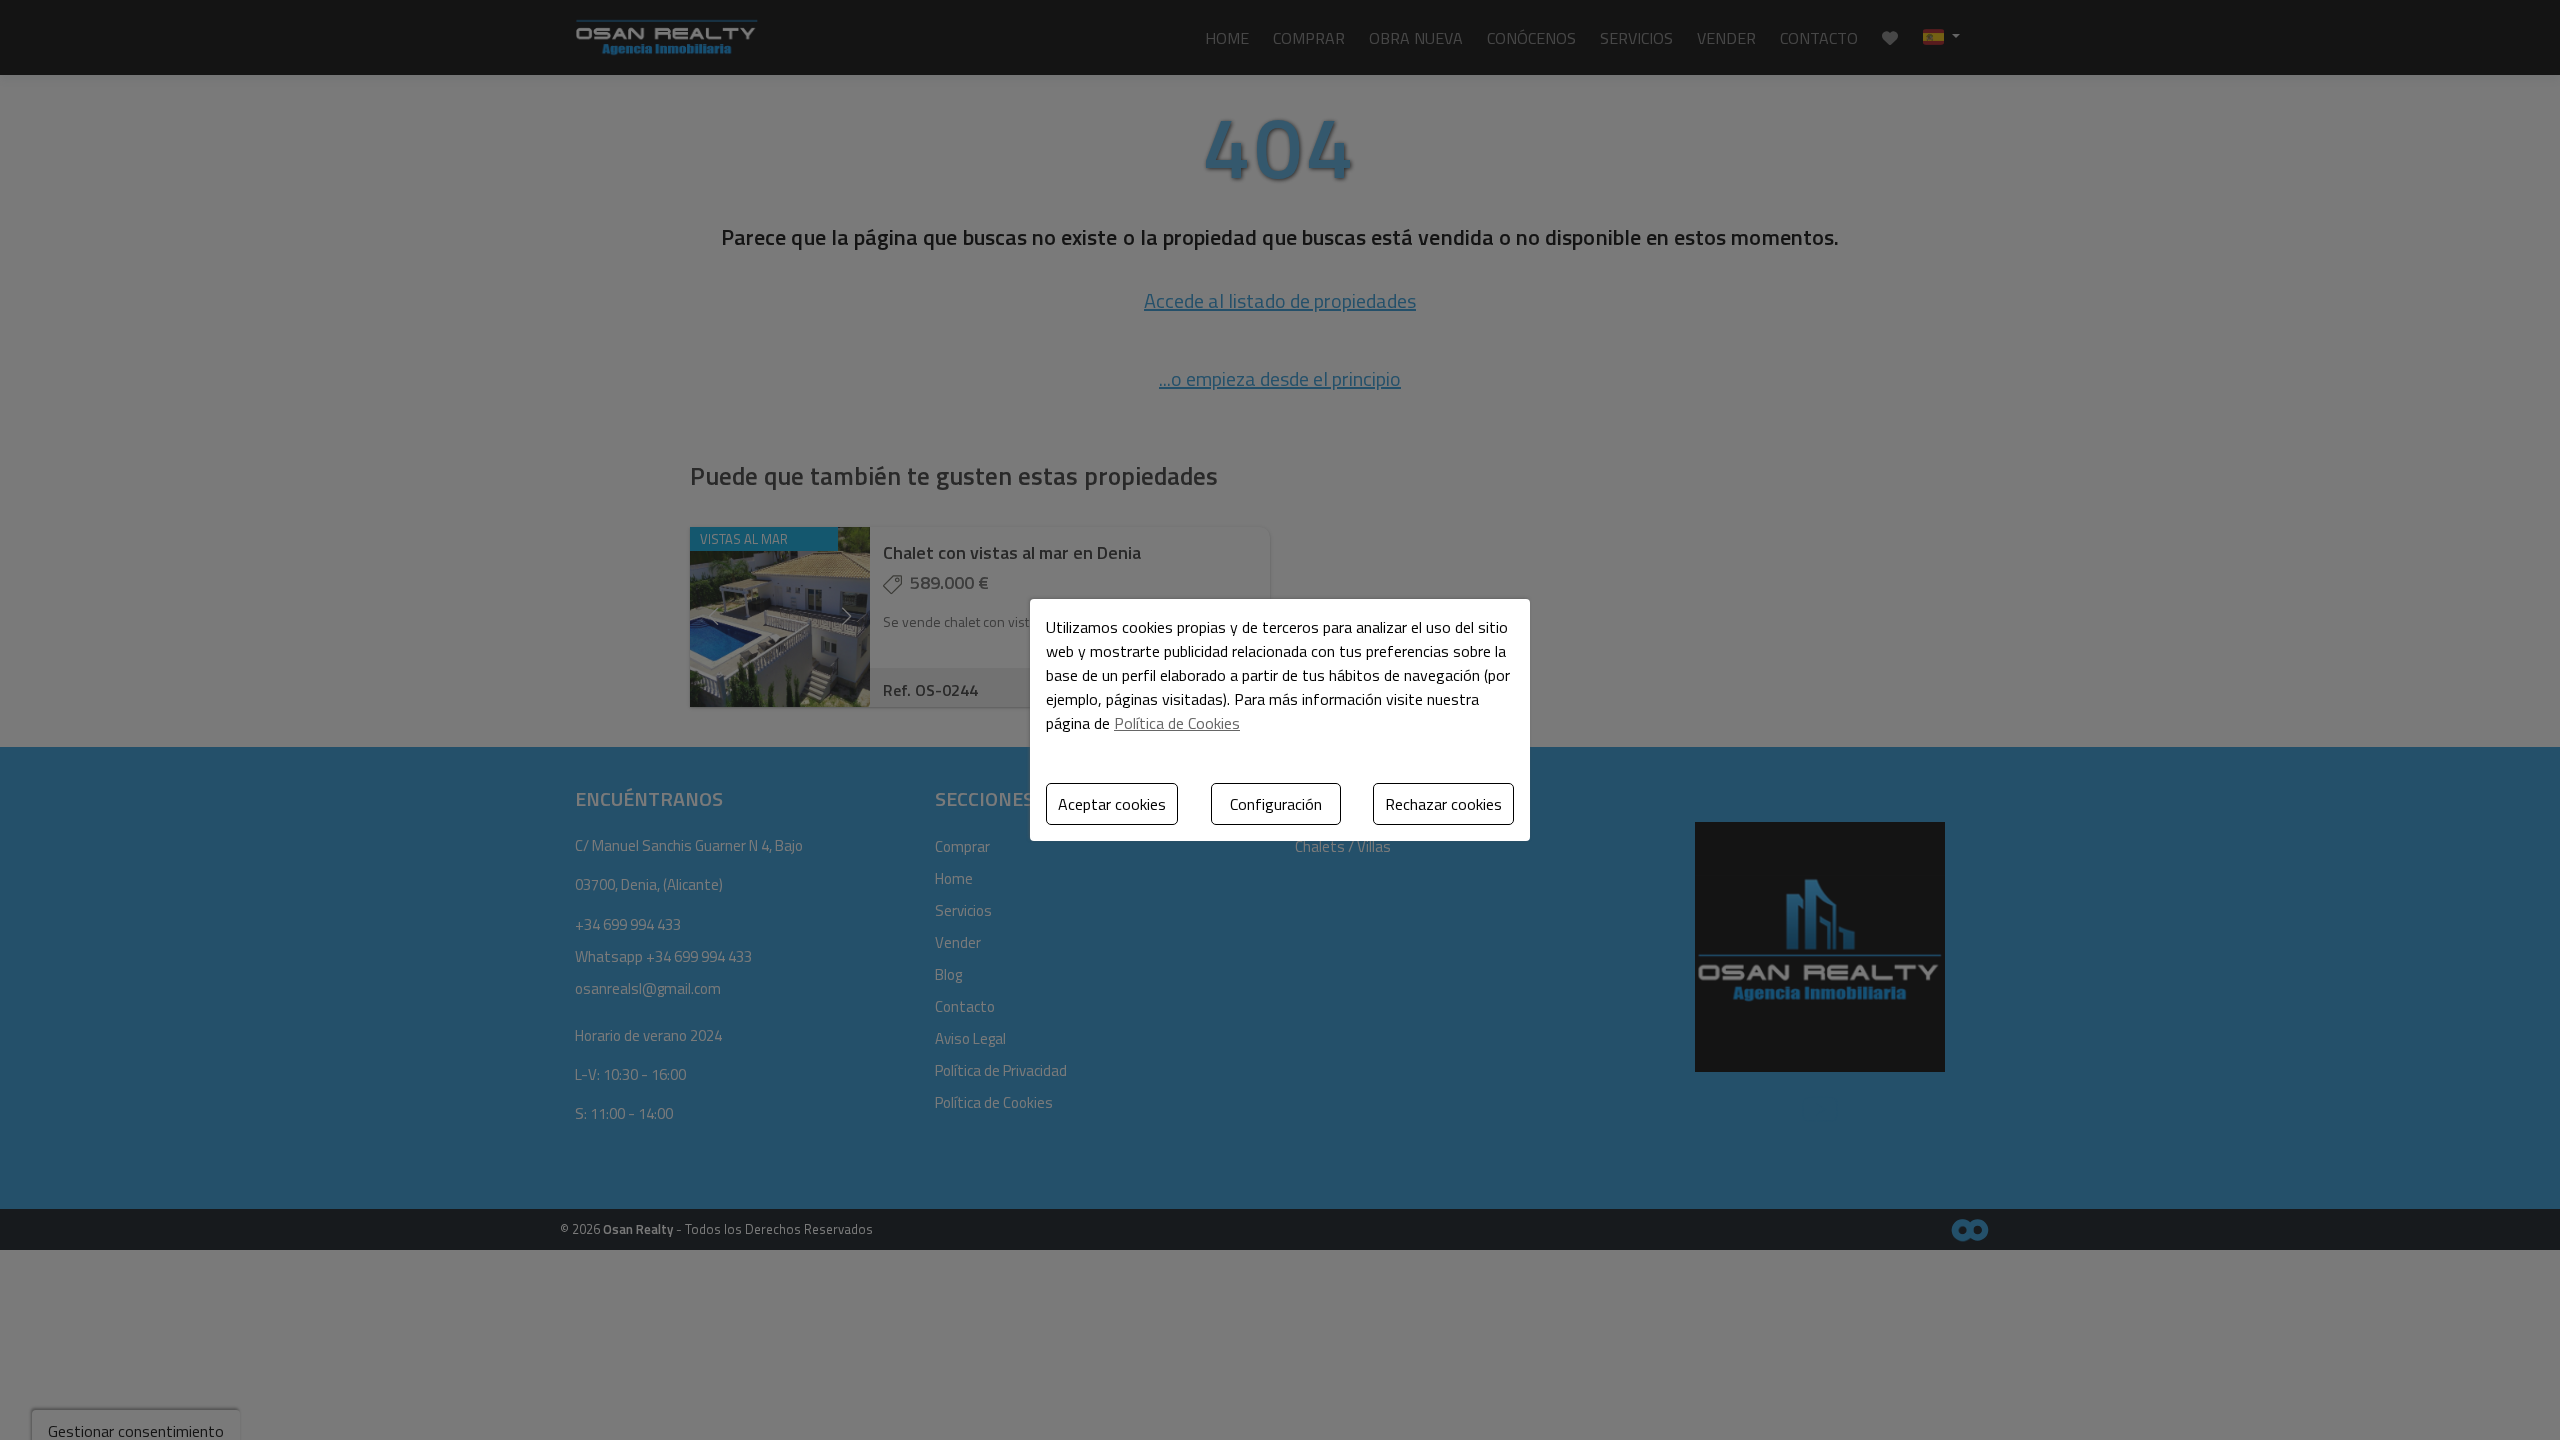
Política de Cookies (1177, 723)
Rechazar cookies (1443, 804)
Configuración (1276, 804)
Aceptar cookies (1112, 804)
